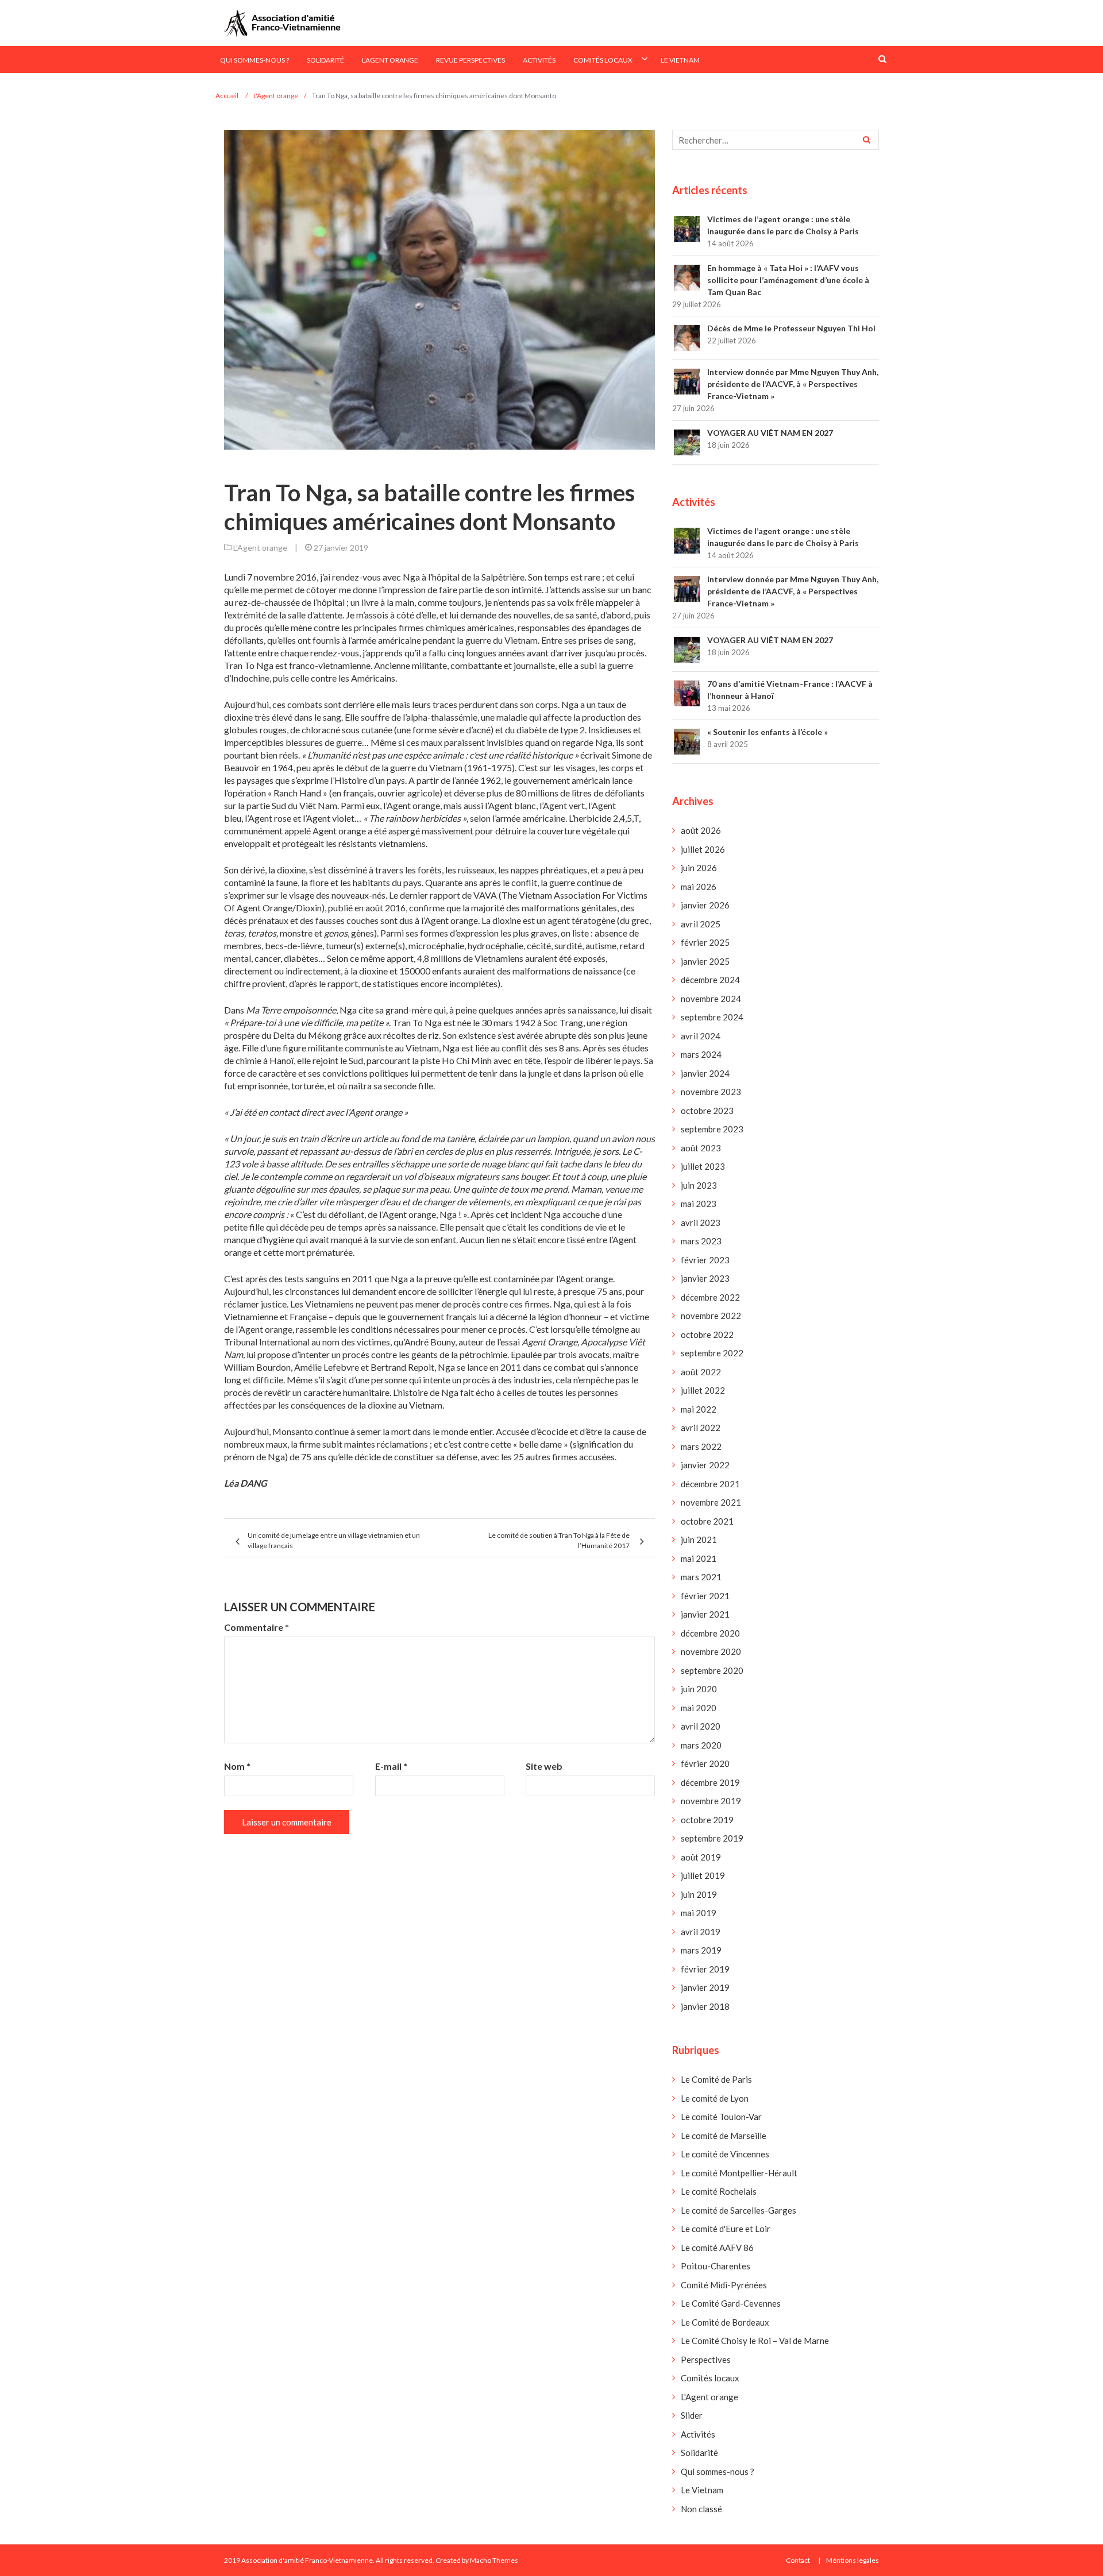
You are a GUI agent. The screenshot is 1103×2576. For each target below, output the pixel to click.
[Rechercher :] (776, 140)
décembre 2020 (710, 1633)
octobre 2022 (707, 1335)
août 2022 (701, 1372)
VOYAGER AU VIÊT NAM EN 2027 (770, 433)
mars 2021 (701, 1577)
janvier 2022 (705, 1465)
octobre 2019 (707, 1820)
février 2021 (705, 1596)
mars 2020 (701, 1745)
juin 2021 (699, 1540)
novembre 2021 (711, 1502)
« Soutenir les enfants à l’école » (768, 732)
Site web (544, 1766)
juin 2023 (699, 1185)
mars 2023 (701, 1241)
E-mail (391, 1766)
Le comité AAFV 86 (717, 2248)
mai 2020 (699, 1708)
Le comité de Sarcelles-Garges (738, 2210)
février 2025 (705, 942)
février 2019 (705, 1969)
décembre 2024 (710, 980)
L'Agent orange (260, 548)
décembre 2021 (710, 1484)
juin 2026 (699, 868)
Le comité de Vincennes (725, 2154)
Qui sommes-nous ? (254, 60)
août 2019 (701, 1857)
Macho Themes (494, 2560)
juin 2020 (699, 1689)
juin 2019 (699, 1894)
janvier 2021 (705, 1614)
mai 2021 (699, 1558)
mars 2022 (701, 1446)
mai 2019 (699, 1913)
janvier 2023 (705, 1278)
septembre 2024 (712, 1017)
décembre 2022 (710, 1297)
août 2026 (701, 830)
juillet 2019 (703, 1875)
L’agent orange (390, 60)
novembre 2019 (711, 1801)
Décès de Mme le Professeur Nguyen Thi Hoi (791, 328)
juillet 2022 (703, 1390)
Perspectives (706, 2360)
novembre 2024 (711, 999)
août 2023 (701, 1148)
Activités (539, 60)
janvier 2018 (705, 2006)
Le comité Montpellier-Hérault (739, 2173)
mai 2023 (699, 1204)
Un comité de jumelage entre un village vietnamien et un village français (334, 1540)
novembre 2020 (711, 1651)
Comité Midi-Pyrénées (724, 2285)
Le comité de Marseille (724, 2136)
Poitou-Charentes (716, 2266)
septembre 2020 (712, 1670)
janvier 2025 (705, 961)
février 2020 (705, 1763)
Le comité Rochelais (719, 2191)
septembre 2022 (712, 1353)
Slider (692, 2415)
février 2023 (705, 1260)
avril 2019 (701, 1932)
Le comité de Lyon (715, 2098)
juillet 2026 (703, 849)
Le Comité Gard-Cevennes (731, 2303)
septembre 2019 (712, 1838)
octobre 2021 (707, 1521)
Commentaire (257, 1627)
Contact (798, 2560)
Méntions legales (853, 2560)
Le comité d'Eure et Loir (726, 2229)
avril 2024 (701, 1036)
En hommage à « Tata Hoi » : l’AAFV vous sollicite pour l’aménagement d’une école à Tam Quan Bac (788, 280)
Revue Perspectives (470, 60)
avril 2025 (701, 924)
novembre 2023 (711, 1092)
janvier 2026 (705, 905)
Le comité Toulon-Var (721, 2117)
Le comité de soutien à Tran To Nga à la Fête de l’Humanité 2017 (559, 1540)
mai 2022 (699, 1409)
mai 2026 (699, 887)
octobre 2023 (707, 1111)
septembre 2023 (712, 1129)
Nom (237, 1766)
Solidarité (325, 60)
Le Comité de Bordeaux (725, 2322)
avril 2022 (701, 1428)
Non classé (701, 2509)
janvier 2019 (705, 1987)
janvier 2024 (705, 1073)
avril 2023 (701, 1223)
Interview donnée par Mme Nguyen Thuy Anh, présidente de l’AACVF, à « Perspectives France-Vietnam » (793, 384)
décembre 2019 (710, 1782)
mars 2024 (701, 1054)
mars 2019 (701, 1950)
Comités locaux (603, 60)
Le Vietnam (680, 60)
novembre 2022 (711, 1316)
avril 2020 (701, 1726)
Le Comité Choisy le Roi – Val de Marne (755, 2341)
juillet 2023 (703, 1166)
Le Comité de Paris (716, 2079)
